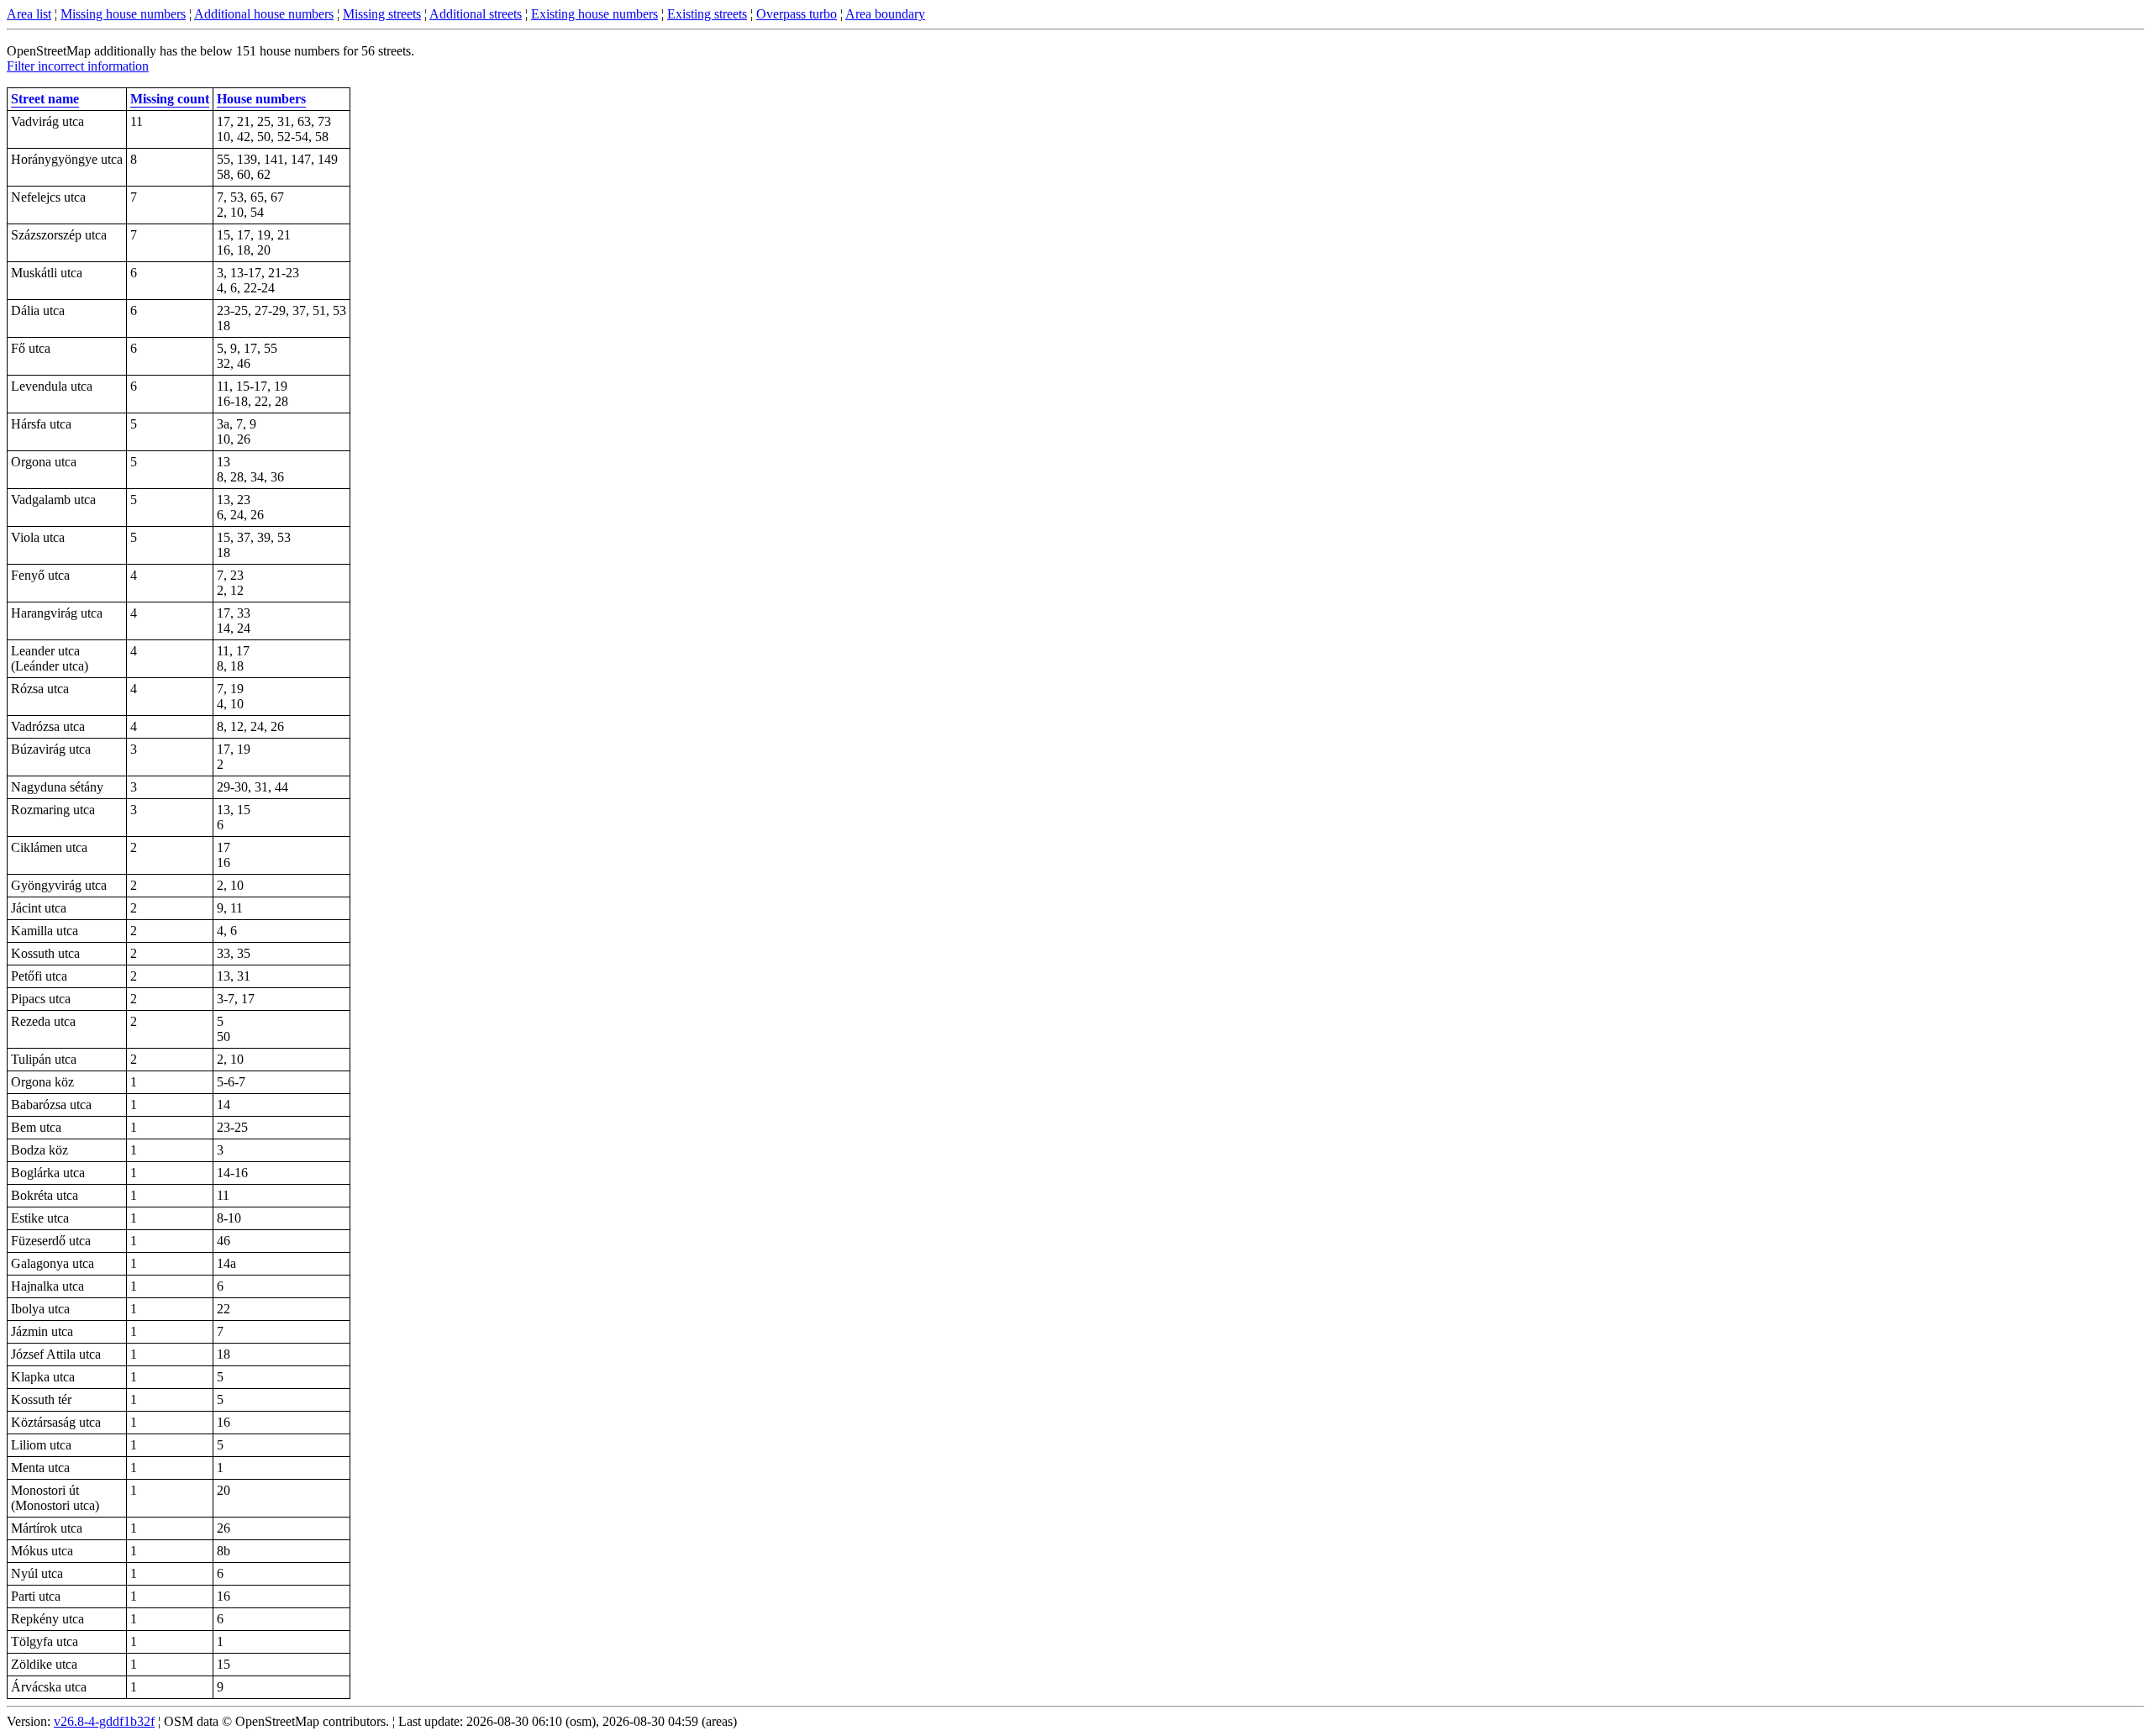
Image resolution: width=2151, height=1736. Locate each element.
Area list (29, 14)
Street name (45, 99)
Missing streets (382, 14)
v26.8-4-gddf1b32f (104, 1721)
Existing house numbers (594, 14)
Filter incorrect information (78, 66)
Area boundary (885, 14)
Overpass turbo (797, 14)
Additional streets (476, 14)
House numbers (261, 99)
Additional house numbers (264, 14)
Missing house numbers (123, 14)
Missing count (170, 99)
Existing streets (707, 14)
